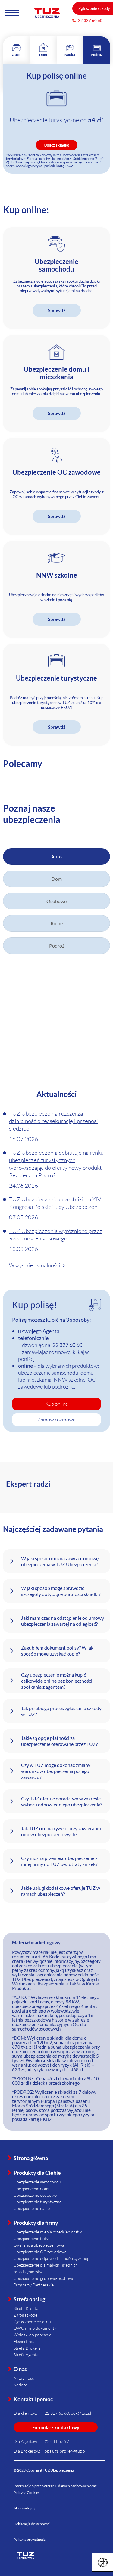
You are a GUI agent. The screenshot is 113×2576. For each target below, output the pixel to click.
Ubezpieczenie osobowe (35, 2195)
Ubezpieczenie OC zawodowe (40, 2252)
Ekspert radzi (25, 2341)
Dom (57, 879)
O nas (20, 2369)
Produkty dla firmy (36, 2223)
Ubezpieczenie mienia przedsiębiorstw (48, 2232)
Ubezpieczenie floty (31, 2238)
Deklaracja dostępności (32, 2524)
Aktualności (24, 2378)
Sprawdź (57, 310)
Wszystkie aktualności (35, 1265)
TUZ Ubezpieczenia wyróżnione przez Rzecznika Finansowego (56, 1235)
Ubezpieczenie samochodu (37, 2182)
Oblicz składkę (56, 145)
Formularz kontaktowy (56, 2427)
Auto (56, 857)
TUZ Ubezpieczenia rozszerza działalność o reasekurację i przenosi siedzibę (53, 1121)
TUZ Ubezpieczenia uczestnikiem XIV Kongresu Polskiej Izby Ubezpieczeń (55, 1203)
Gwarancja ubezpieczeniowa (39, 2245)
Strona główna (31, 2158)
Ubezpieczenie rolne (32, 2208)
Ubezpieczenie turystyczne (38, 2202)
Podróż (57, 946)
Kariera (20, 2385)
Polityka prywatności (30, 2539)
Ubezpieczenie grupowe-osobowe (44, 2278)
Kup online (57, 1404)
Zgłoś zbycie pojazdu (32, 2322)
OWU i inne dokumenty (35, 2328)
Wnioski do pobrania (32, 2335)
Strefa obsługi (30, 2299)
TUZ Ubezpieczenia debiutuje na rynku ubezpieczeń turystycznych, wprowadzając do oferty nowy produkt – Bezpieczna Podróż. (58, 1164)
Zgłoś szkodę (25, 2315)
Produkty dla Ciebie (37, 2173)
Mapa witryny (24, 2508)
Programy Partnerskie (34, 2285)
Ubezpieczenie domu (32, 2188)
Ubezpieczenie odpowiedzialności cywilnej (51, 2258)
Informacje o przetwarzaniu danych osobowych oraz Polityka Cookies (55, 2489)
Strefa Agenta (26, 2355)
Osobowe (56, 901)
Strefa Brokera (27, 2348)
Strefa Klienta (26, 2308)
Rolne (57, 923)
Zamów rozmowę (56, 1419)
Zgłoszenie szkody (94, 8)
